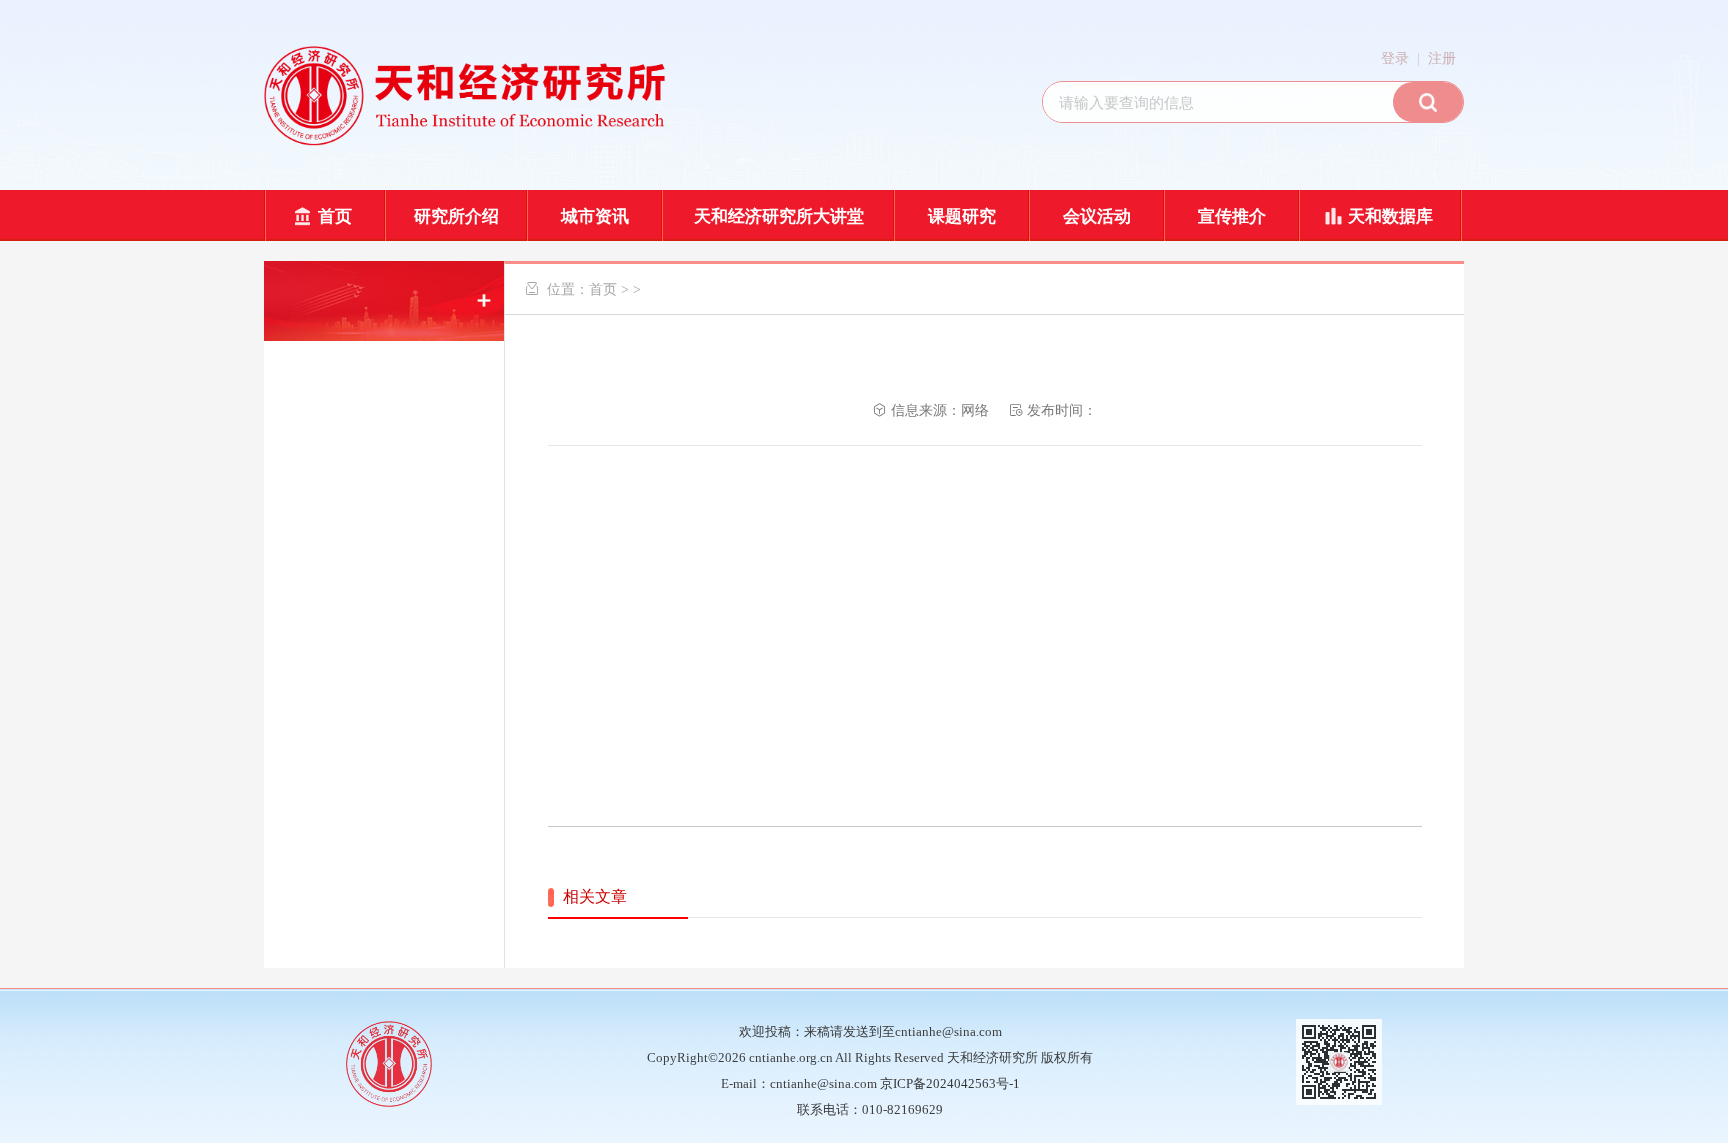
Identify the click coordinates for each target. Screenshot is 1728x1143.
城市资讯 (595, 216)
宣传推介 (1232, 216)
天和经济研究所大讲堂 (779, 216)
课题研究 (962, 216)
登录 (1395, 58)
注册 (1442, 58)
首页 (335, 216)
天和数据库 (1390, 216)
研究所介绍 (456, 216)
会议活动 (1097, 216)
